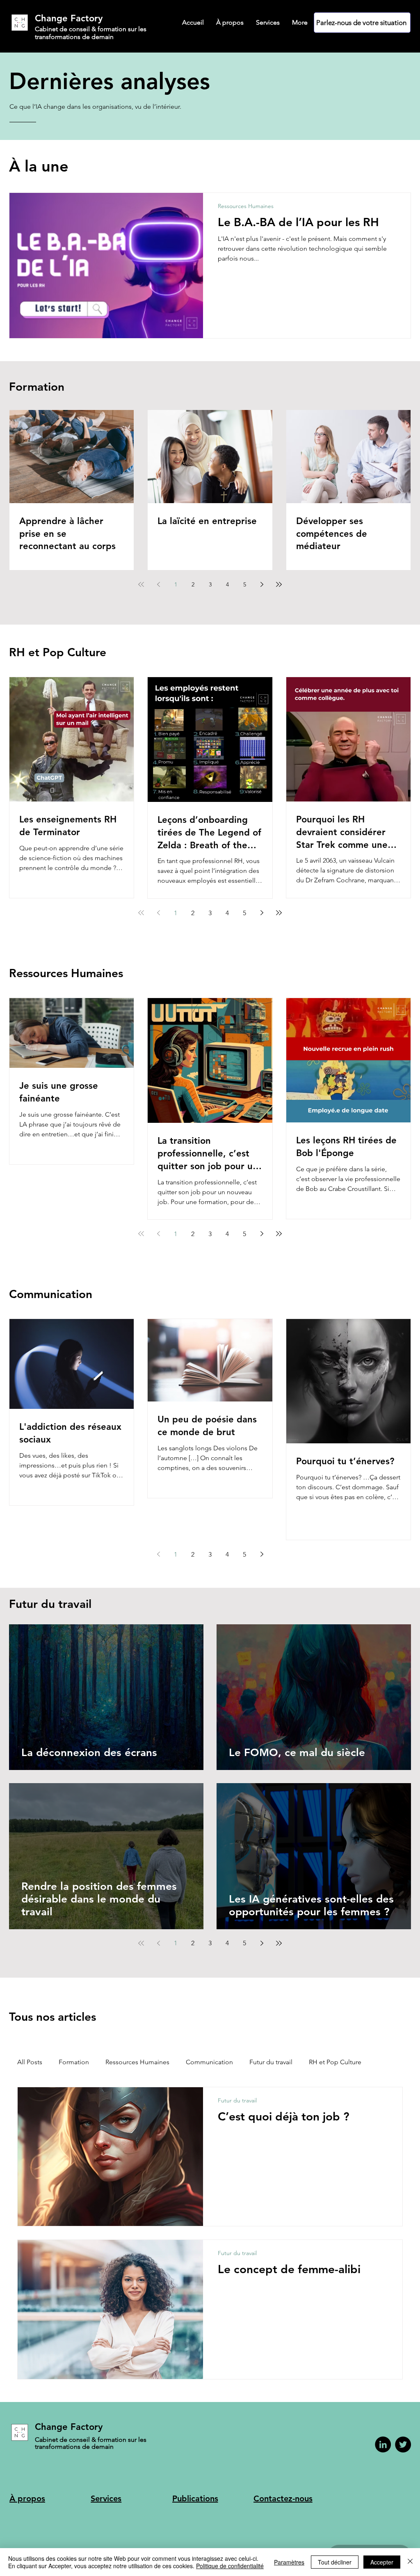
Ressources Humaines (246, 206)
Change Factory (69, 18)
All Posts (30, 2062)
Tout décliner (335, 2562)
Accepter (382, 2562)
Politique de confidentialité (230, 2566)
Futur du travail (271, 2062)
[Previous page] (158, 584)
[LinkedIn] (383, 2444)
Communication (209, 2062)
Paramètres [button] (289, 2562)
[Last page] (279, 584)
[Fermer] (410, 2562)
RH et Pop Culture (335, 2062)
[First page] (141, 584)
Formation (74, 2062)
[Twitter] (403, 2444)
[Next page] (262, 584)
